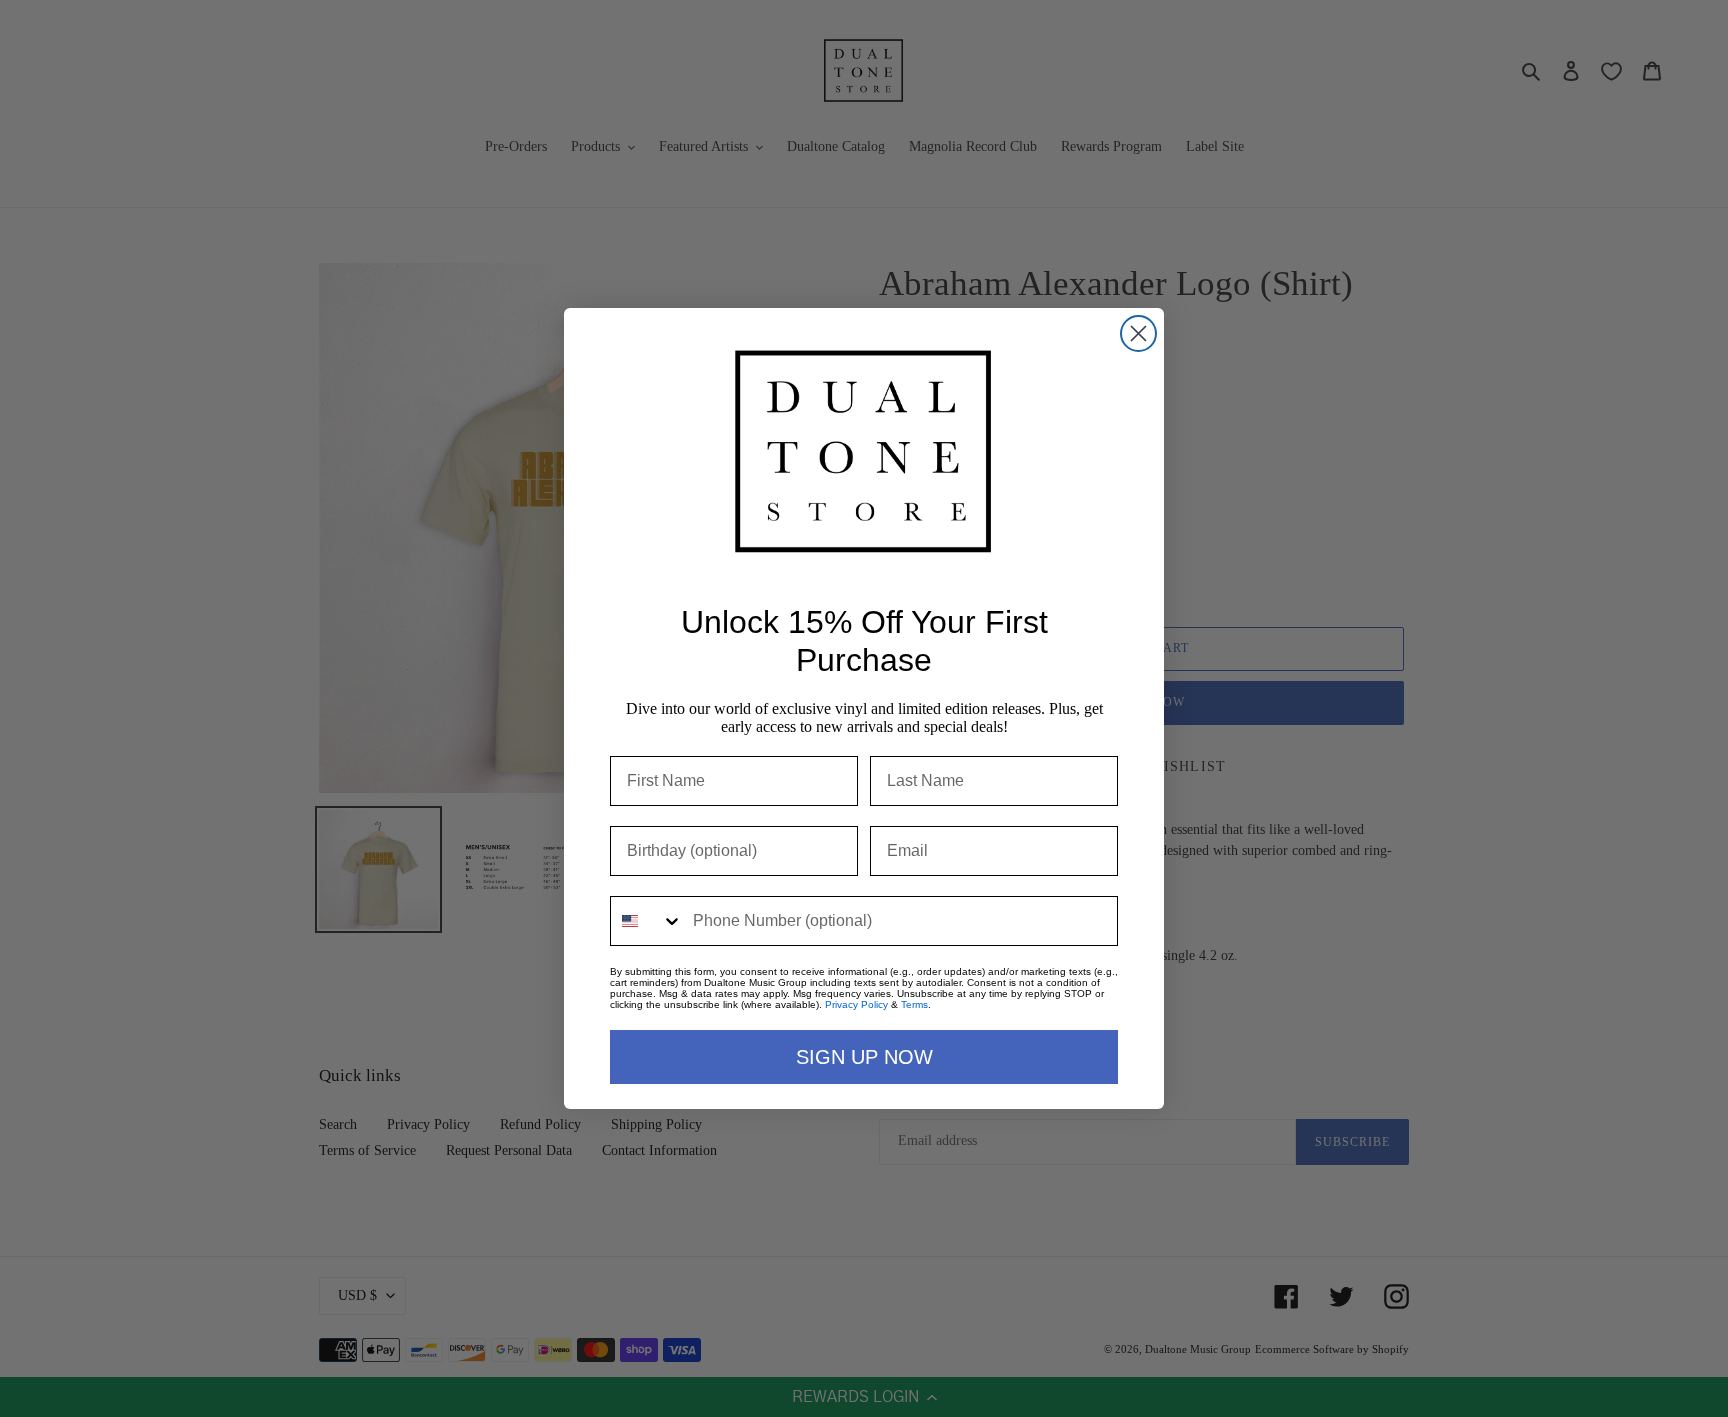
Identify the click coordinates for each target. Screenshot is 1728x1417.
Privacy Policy (856, 1004)
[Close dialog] (1138, 333)
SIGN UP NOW (864, 1057)
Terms (914, 1004)
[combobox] (647, 921)
